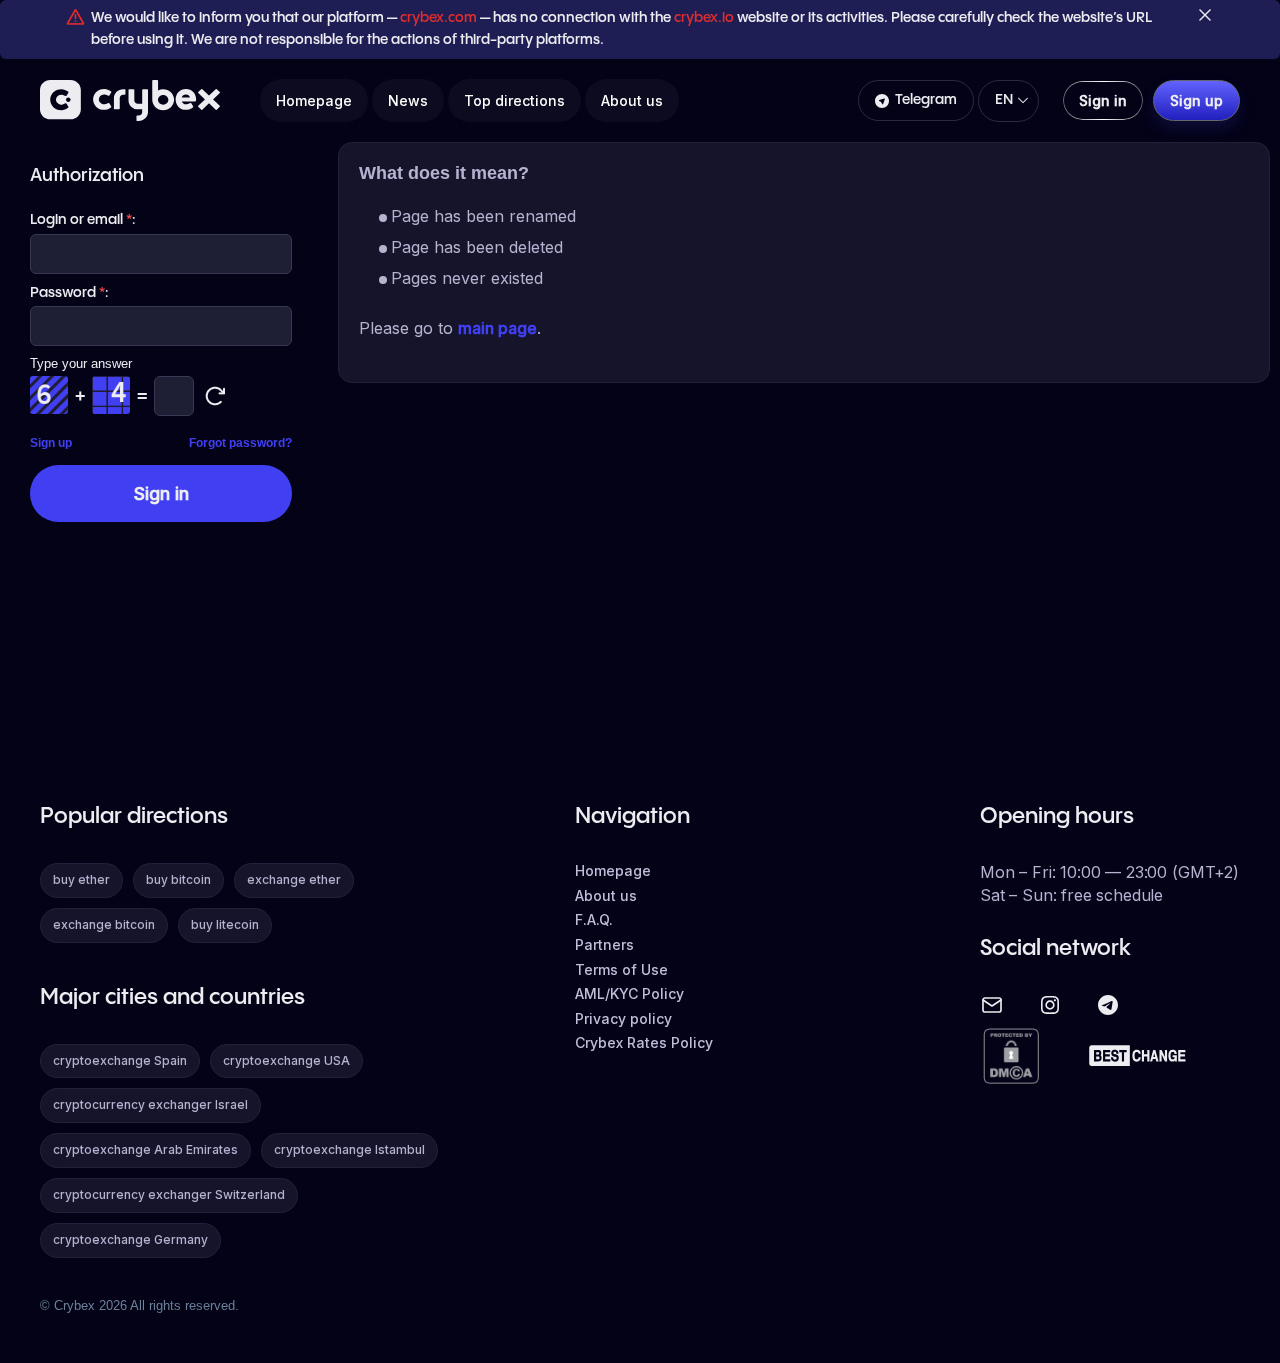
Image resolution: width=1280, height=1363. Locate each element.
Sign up (51, 443)
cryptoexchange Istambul (349, 1149)
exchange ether (294, 879)
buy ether (81, 879)
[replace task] (215, 396)
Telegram (926, 100)
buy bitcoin (178, 879)
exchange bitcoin (104, 924)
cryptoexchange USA (286, 1060)
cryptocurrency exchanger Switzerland (169, 1194)
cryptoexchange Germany (130, 1239)
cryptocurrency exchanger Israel (150, 1104)
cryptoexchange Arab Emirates (145, 1149)
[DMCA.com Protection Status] (1011, 1057)
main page (497, 328)
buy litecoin (225, 924)
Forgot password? (240, 443)
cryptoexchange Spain (120, 1060)
